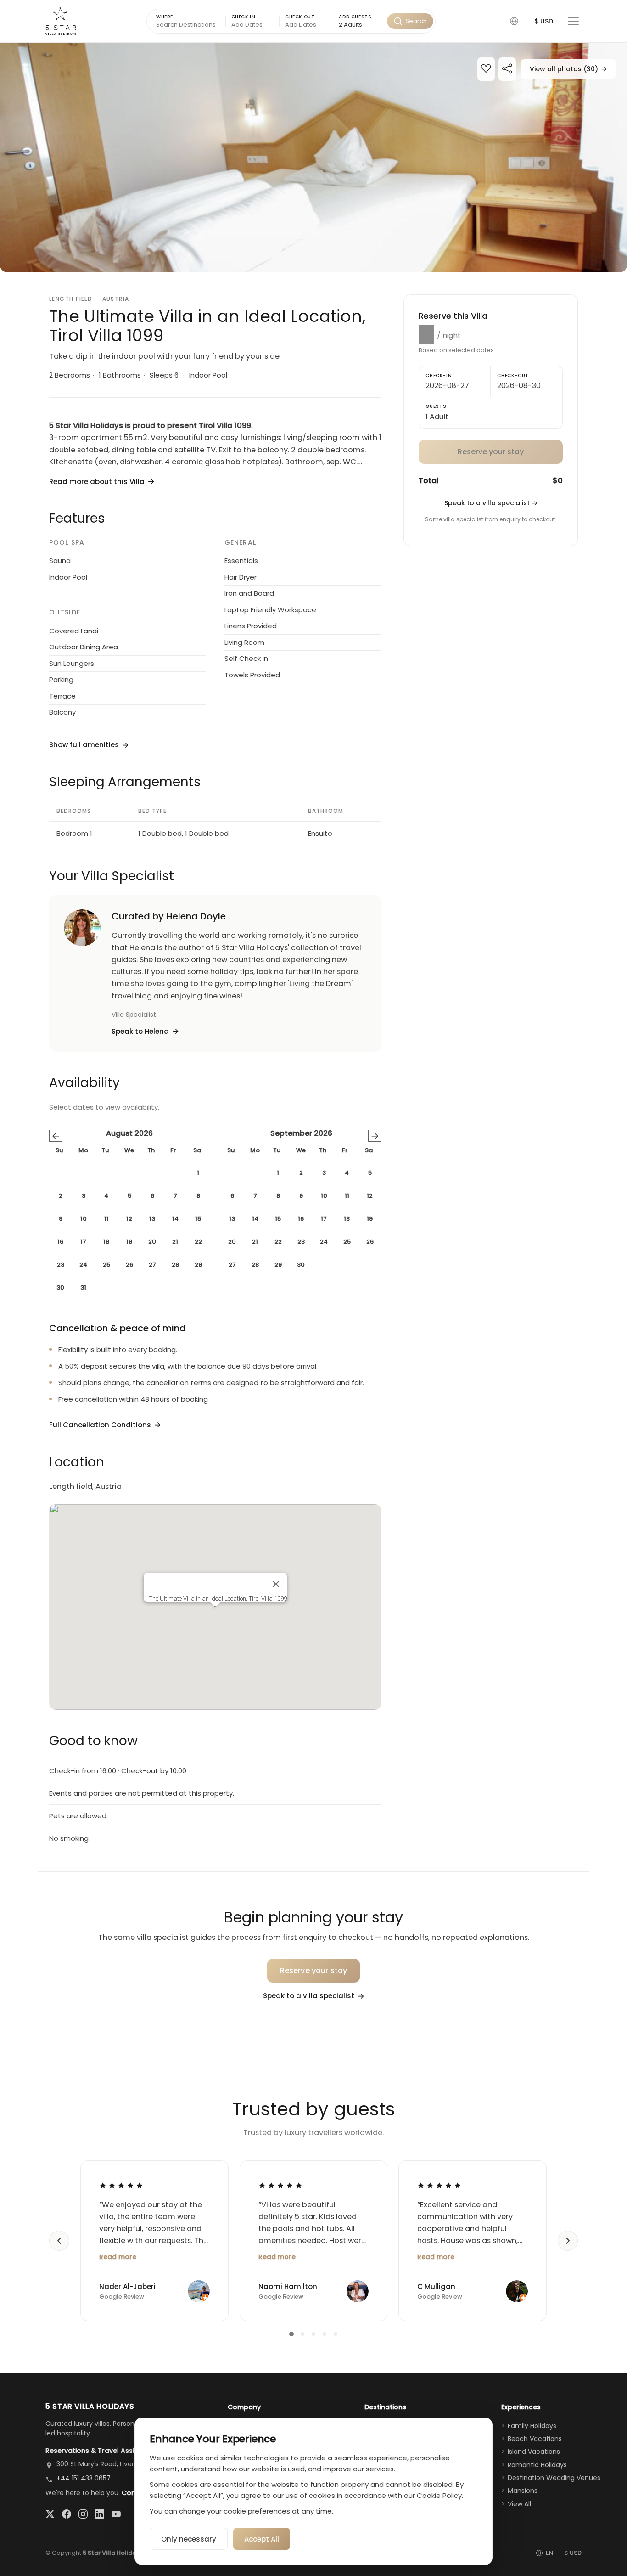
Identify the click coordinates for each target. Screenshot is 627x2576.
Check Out (300, 17)
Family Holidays (532, 2426)
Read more (118, 2257)
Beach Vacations (535, 2439)
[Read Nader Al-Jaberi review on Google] (121, 2185)
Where (165, 17)
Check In (244, 17)
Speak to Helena (140, 1031)
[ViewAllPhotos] (313, 158)
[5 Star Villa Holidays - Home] (61, 21)
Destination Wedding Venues (554, 2478)
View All (519, 2504)
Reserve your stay (314, 1970)
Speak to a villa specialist (491, 503)
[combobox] (360, 25)
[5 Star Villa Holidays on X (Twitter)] (50, 2514)
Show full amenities (84, 745)
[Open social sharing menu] (507, 70)
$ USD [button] (544, 21)
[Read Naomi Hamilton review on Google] (280, 2185)
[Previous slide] (59, 2241)
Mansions (523, 2491)
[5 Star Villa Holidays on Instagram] (83, 2514)
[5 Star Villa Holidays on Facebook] (67, 2514)
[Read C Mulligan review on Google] (439, 2185)
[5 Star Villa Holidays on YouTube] (116, 2514)
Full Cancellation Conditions (100, 1425)
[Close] (276, 1584)
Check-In (439, 375)
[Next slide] (568, 2241)
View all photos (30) (568, 69)
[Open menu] (573, 21)
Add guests (355, 17)
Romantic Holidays (537, 2465)
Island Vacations (534, 2452)
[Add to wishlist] (486, 70)
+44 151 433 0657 (84, 2478)
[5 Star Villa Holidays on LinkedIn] (100, 2514)
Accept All (262, 2539)
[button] (514, 21)
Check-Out (513, 375)
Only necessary (189, 2539)
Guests (436, 406)
